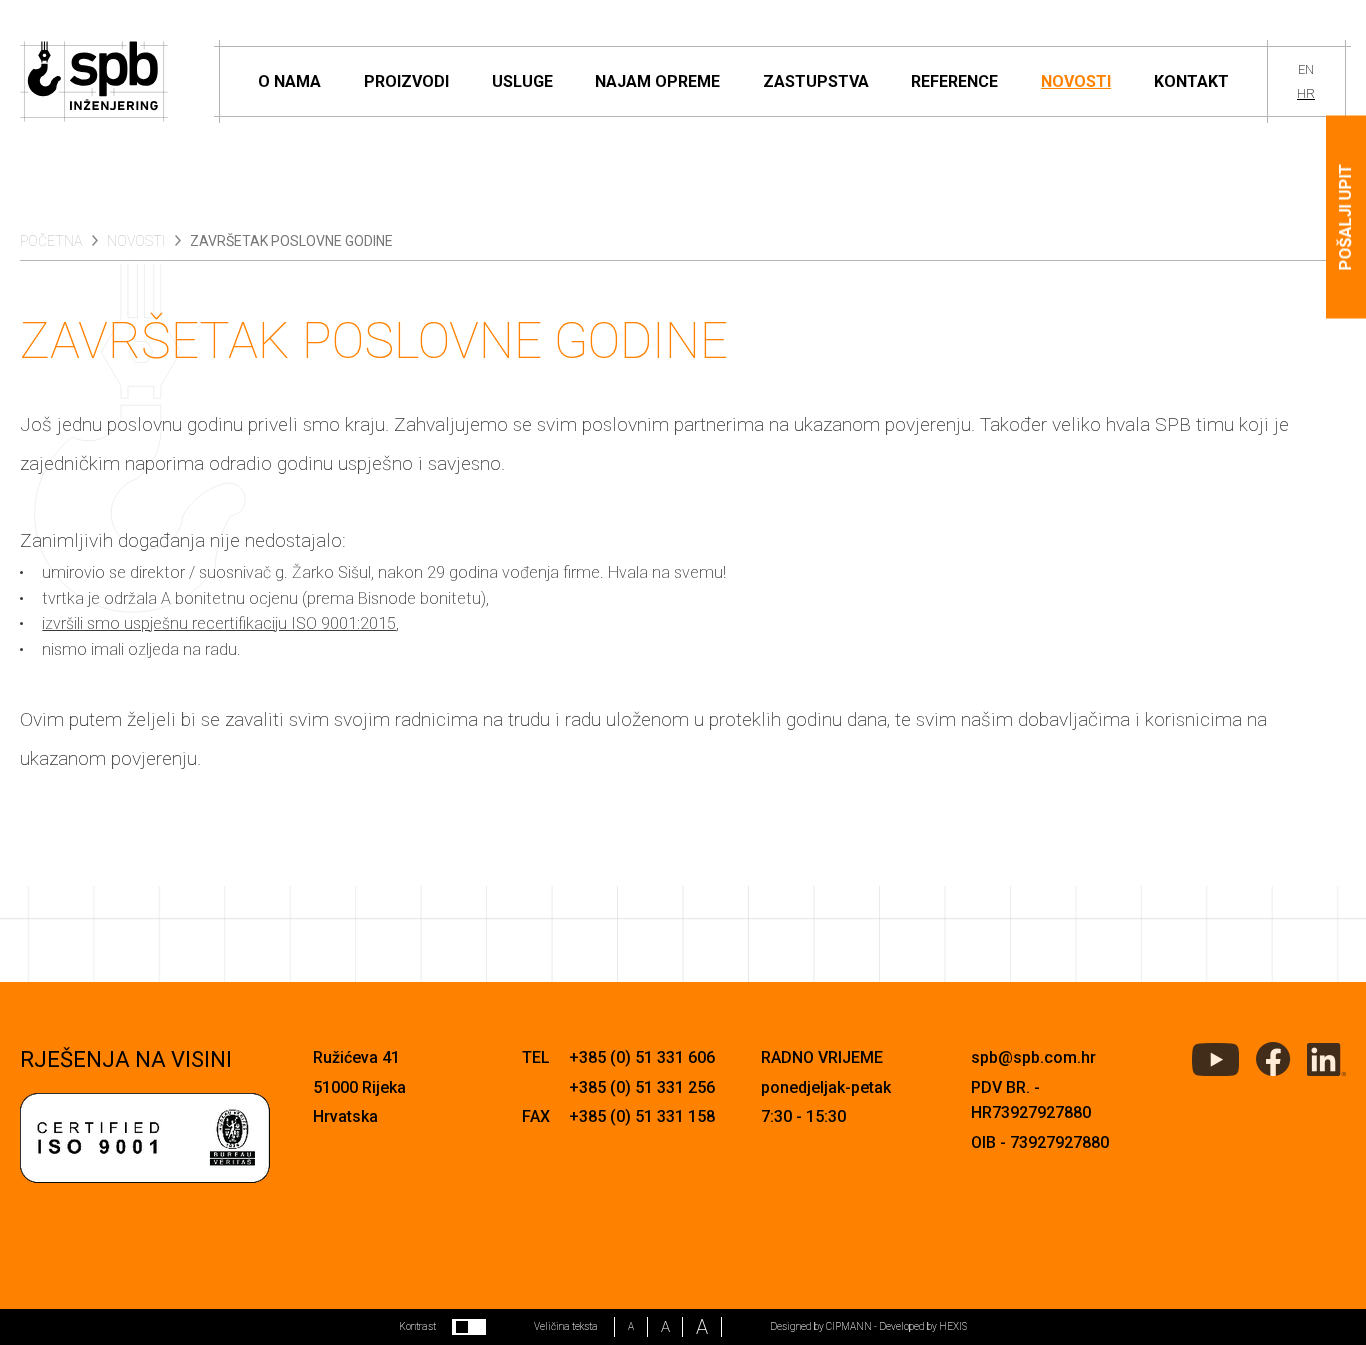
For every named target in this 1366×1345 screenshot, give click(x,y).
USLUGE (522, 81)
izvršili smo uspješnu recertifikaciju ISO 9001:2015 (219, 623)
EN (1306, 69)
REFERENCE (954, 81)
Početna (51, 241)
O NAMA (289, 81)
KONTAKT (1191, 81)
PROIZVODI (406, 81)
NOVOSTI (1076, 81)
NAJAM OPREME (657, 81)
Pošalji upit (1345, 217)
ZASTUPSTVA (816, 81)
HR (1306, 93)
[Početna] (94, 81)
